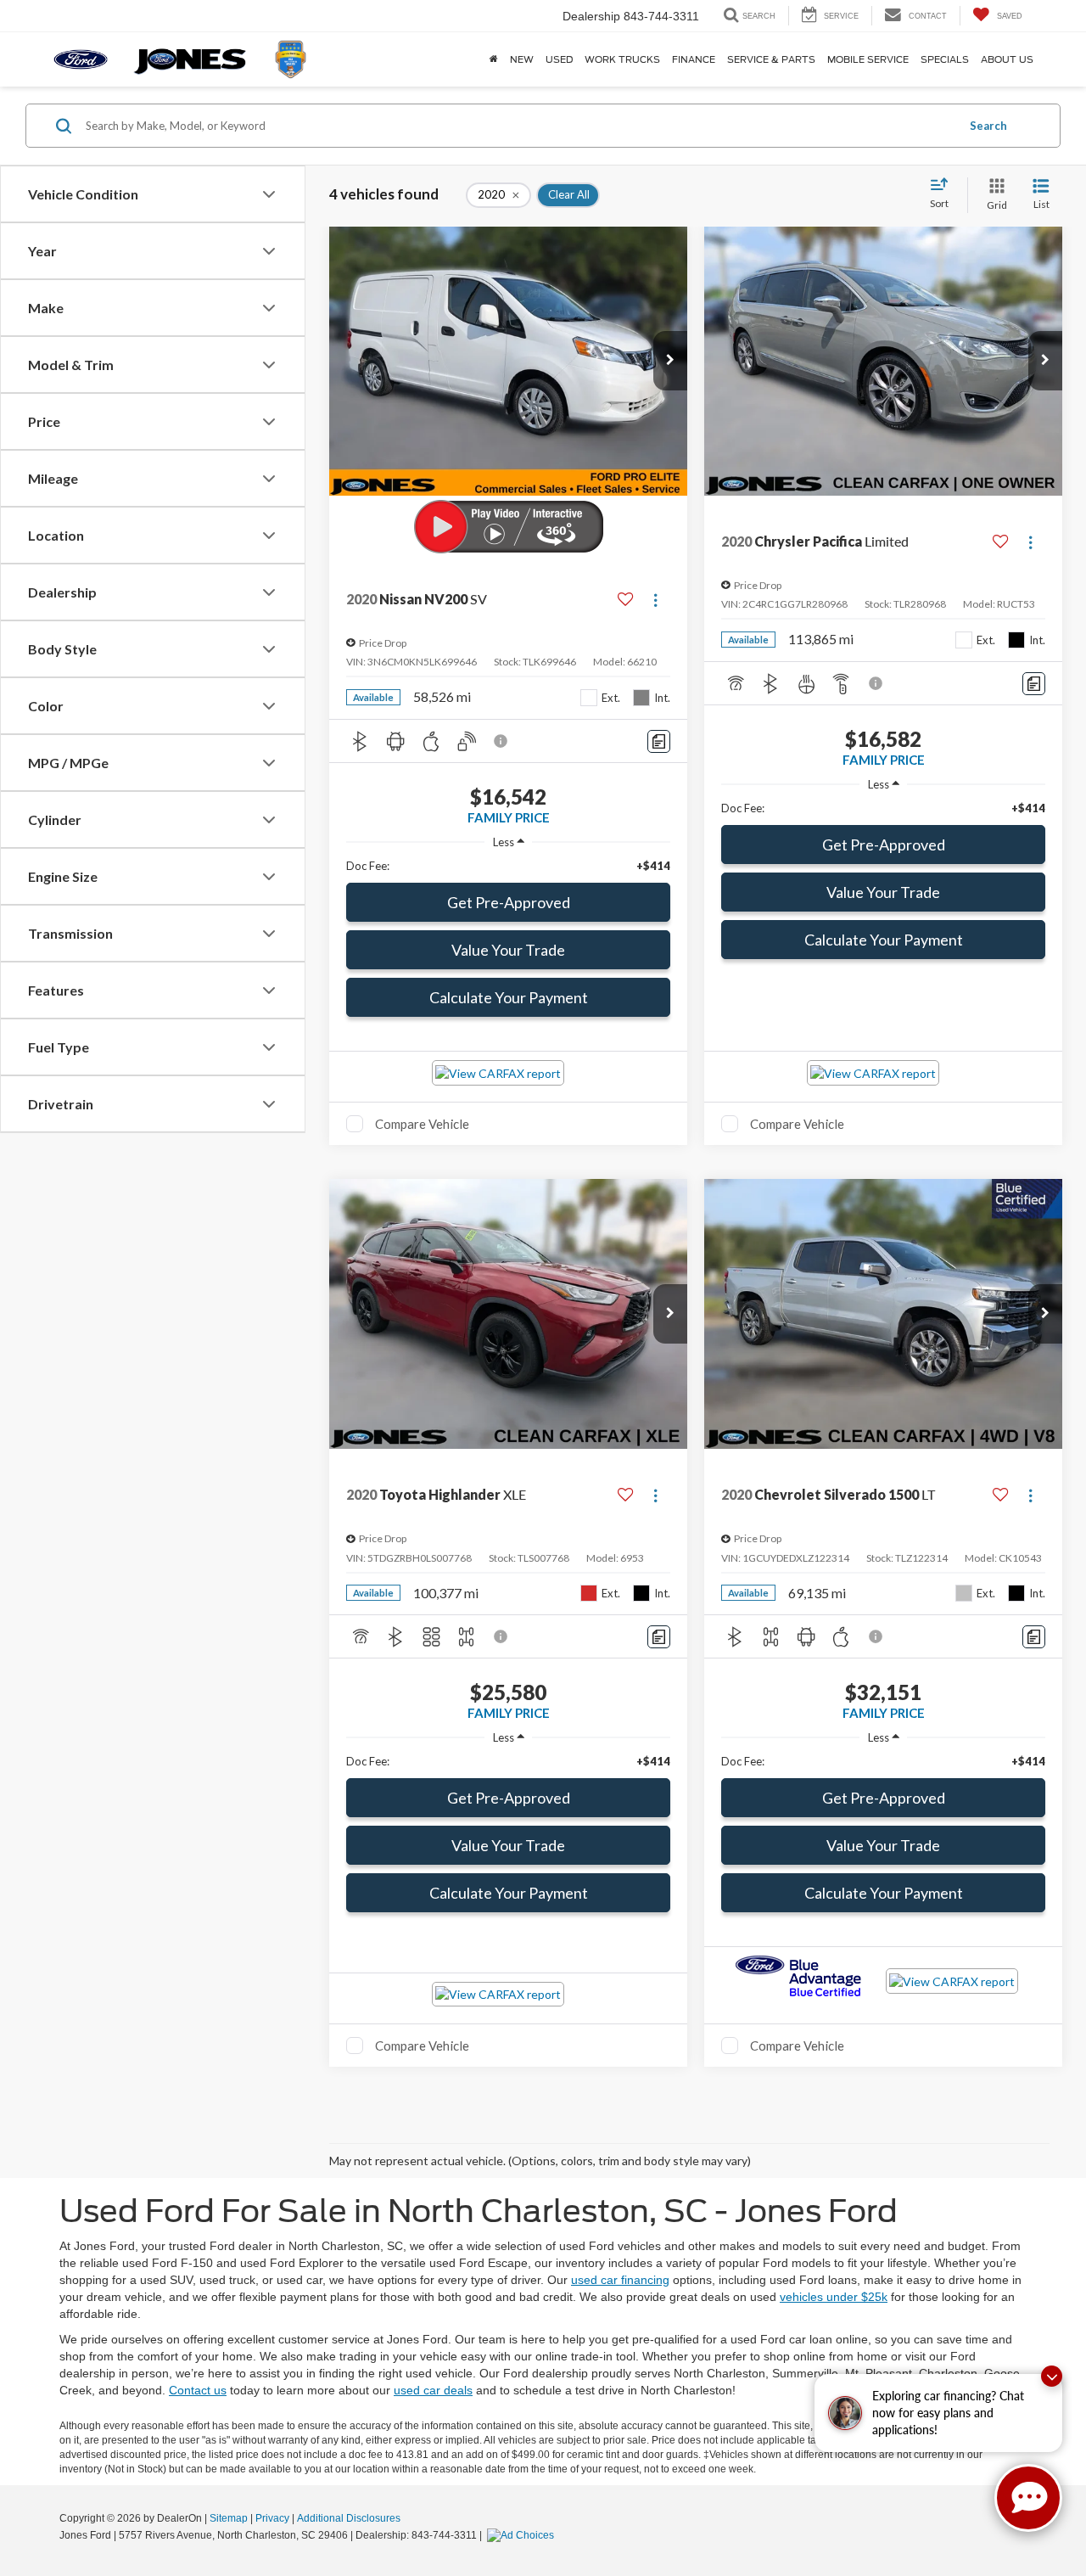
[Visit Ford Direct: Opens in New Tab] (523, 2535)
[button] (670, 361)
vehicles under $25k (834, 2297)
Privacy (272, 2518)
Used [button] (559, 59)
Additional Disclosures (349, 2518)
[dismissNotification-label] (1052, 2376)
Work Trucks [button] (622, 59)
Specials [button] (945, 59)
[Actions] (655, 600)
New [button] (522, 59)
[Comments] (659, 741)
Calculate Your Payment (509, 997)
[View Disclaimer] (501, 741)
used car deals (433, 2390)
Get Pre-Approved (509, 902)
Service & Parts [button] (771, 59)
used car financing (620, 2280)
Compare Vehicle (422, 1124)
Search (988, 126)
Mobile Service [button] (868, 59)
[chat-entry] (1028, 2498)
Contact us (198, 2390)
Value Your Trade (508, 950)
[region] (508, 866)
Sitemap (229, 2518)
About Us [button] (1007, 59)
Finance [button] (694, 59)
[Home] (494, 59)
